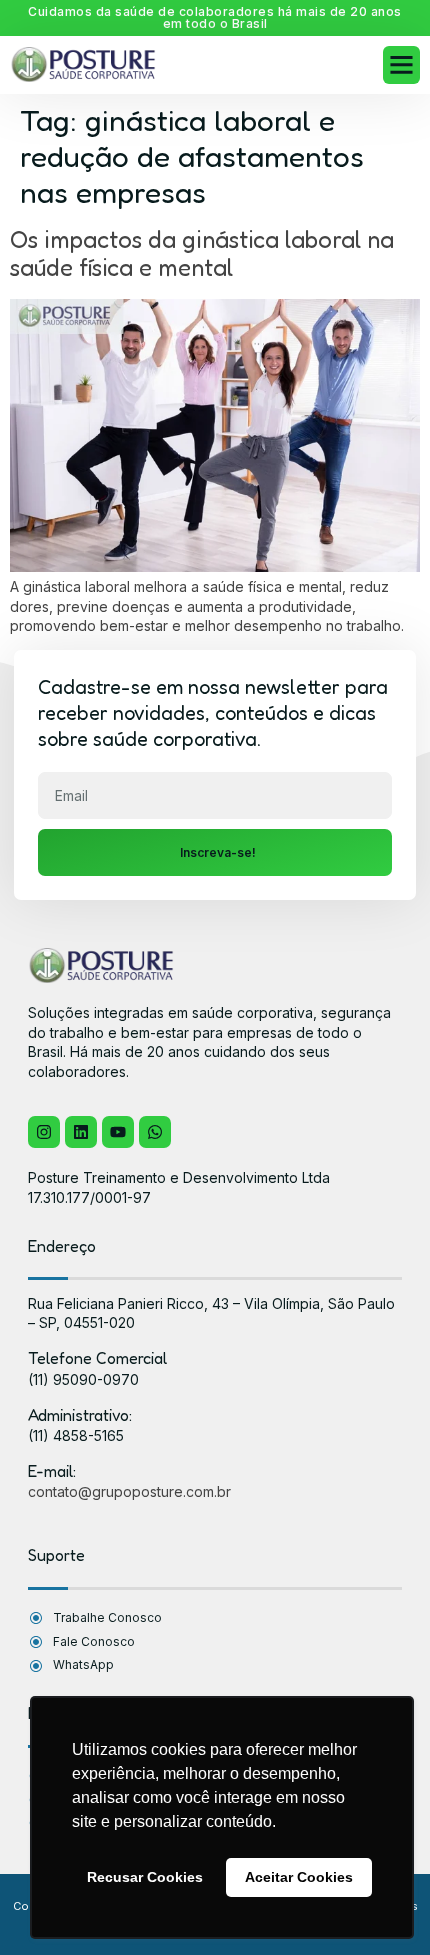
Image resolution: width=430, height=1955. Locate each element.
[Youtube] (118, 1132)
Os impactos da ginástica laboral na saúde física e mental (202, 254)
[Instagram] (44, 1132)
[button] (402, 65)
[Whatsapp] (155, 1132)
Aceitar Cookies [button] (299, 1877)
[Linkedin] (81, 1132)
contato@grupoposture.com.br (129, 1491)
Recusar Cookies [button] (145, 1877)
